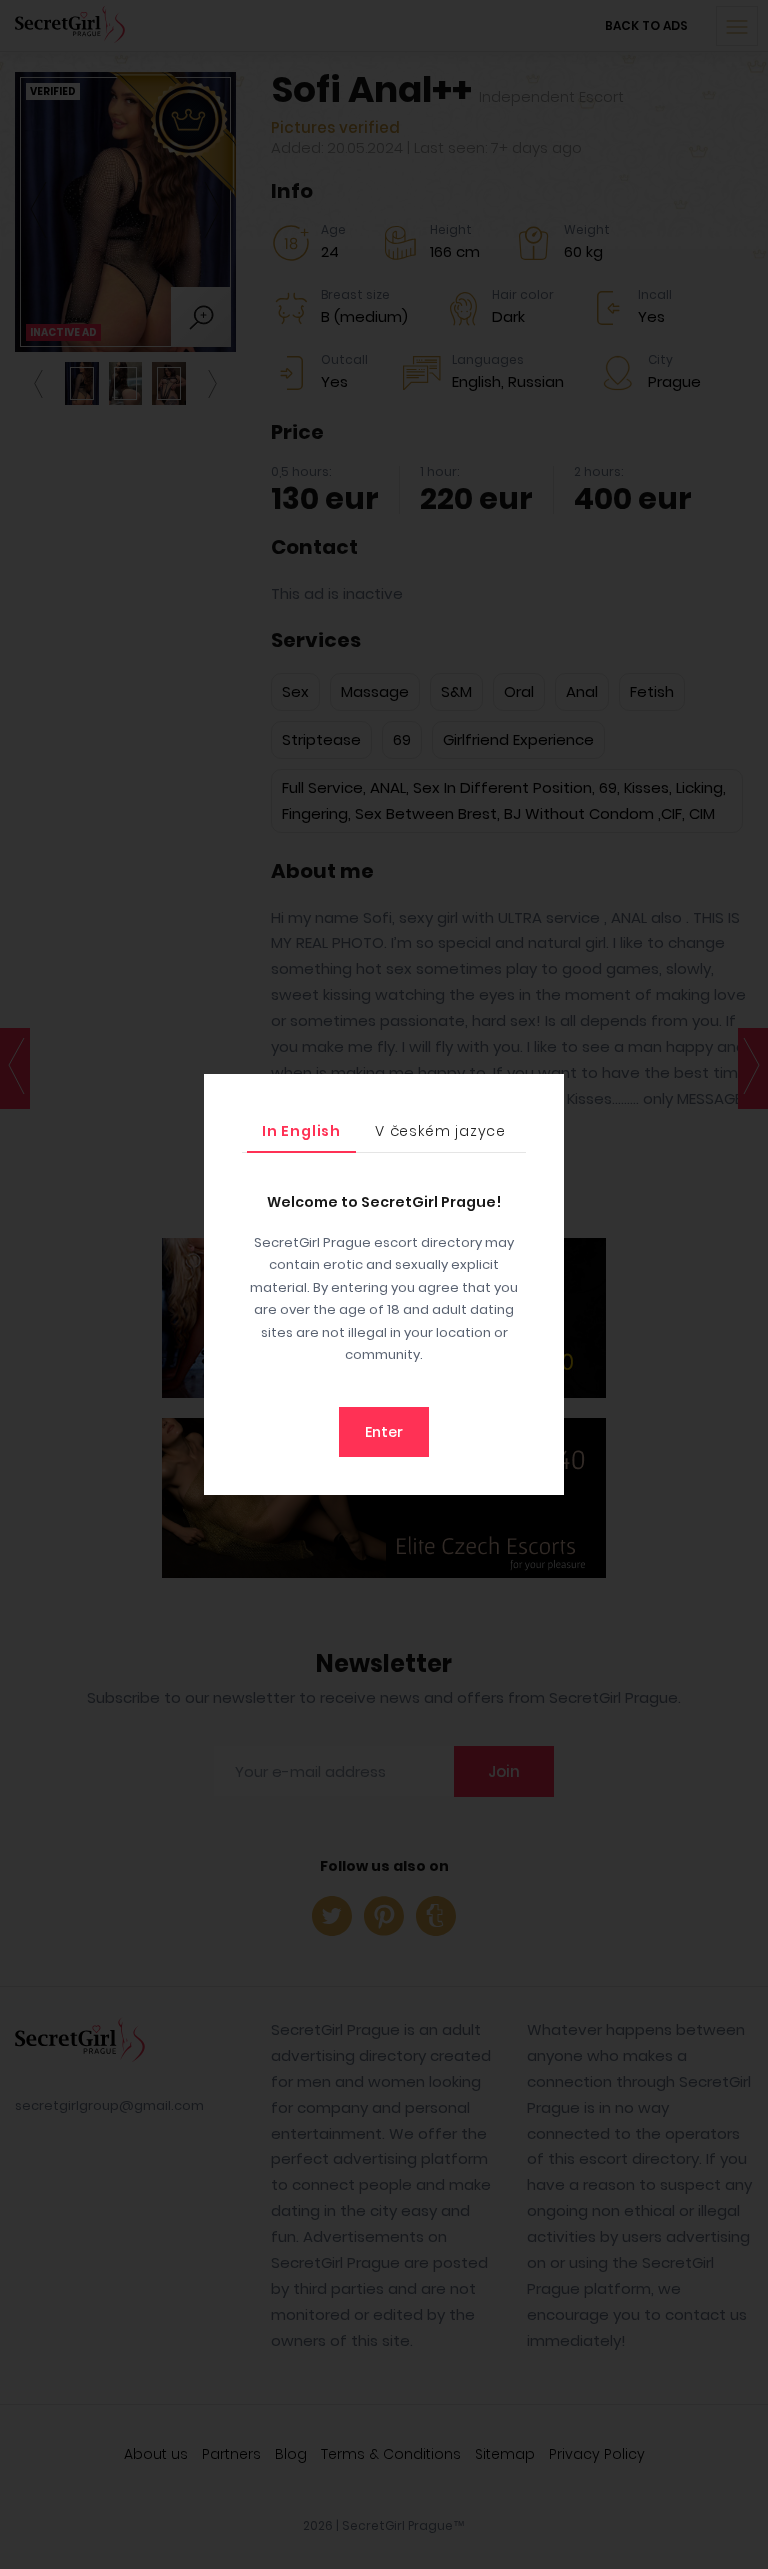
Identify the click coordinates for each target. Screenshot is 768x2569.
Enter (384, 1432)
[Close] (544, 1094)
